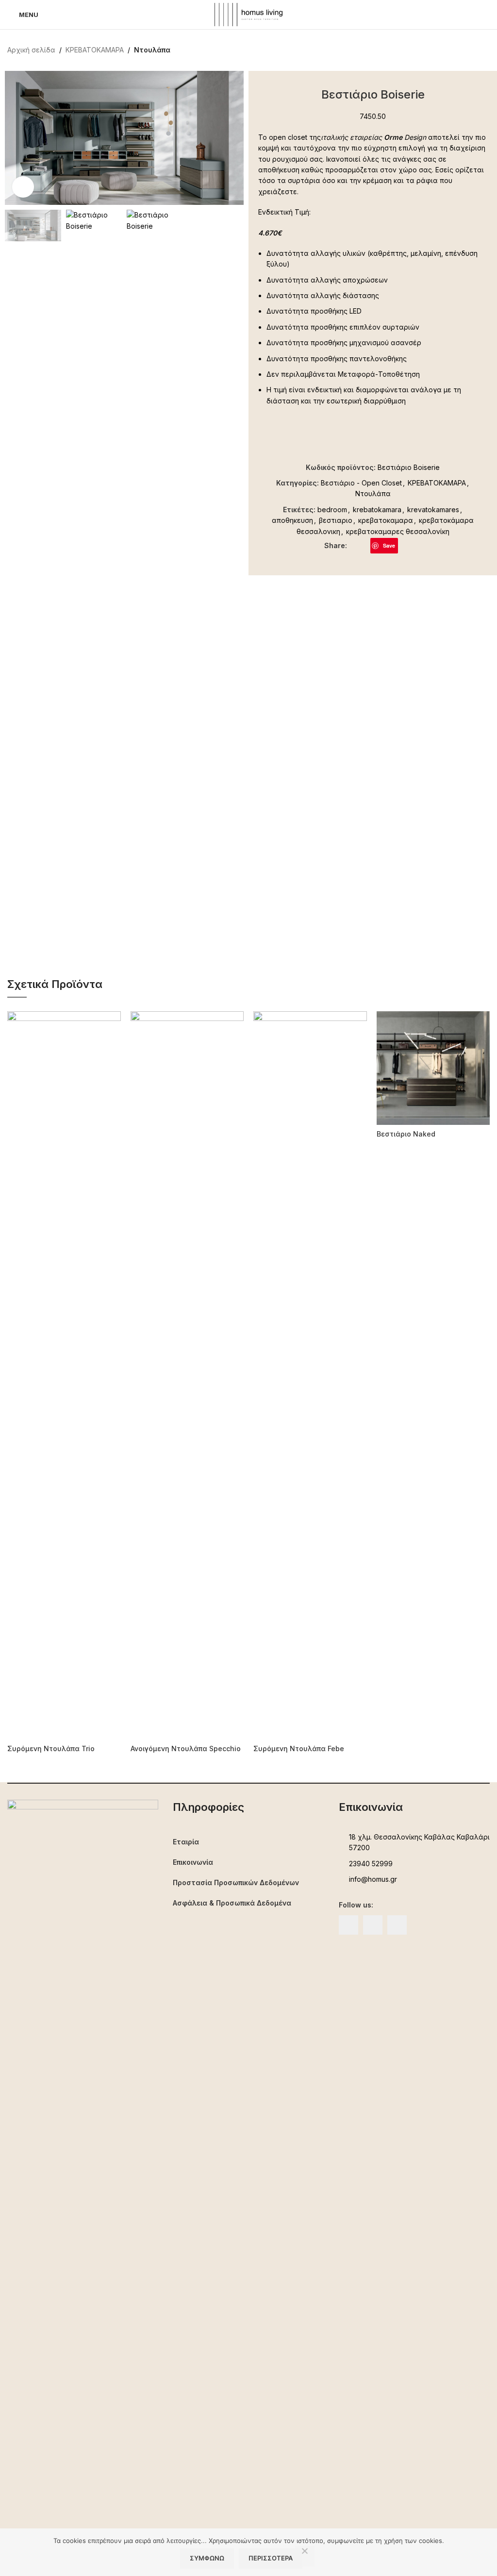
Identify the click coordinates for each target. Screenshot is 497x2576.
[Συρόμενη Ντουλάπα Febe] (310, 1375)
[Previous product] (461, 50)
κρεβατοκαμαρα (386, 520)
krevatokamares (433, 510)
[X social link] (364, 545)
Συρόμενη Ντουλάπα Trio (51, 1748)
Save (389, 545)
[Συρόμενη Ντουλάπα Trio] (64, 1375)
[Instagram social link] (373, 1925)
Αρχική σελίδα (31, 50)
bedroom (332, 510)
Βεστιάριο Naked (406, 1134)
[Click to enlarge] (23, 187)
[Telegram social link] (415, 545)
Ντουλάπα (152, 50)
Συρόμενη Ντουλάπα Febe (299, 1748)
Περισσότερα (271, 2558)
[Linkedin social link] (404, 545)
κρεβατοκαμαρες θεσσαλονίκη (398, 531)
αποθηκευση (292, 520)
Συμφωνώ (207, 2558)
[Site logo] (248, 14)
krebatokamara (377, 510)
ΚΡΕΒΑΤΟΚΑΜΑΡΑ (95, 50)
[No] (305, 2556)
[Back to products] (472, 50)
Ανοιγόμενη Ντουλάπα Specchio (186, 1748)
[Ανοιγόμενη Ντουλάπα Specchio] (187, 1375)
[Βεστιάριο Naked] (433, 1068)
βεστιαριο (336, 520)
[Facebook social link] (353, 545)
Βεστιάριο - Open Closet (361, 483)
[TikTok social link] (397, 1925)
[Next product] (484, 50)
